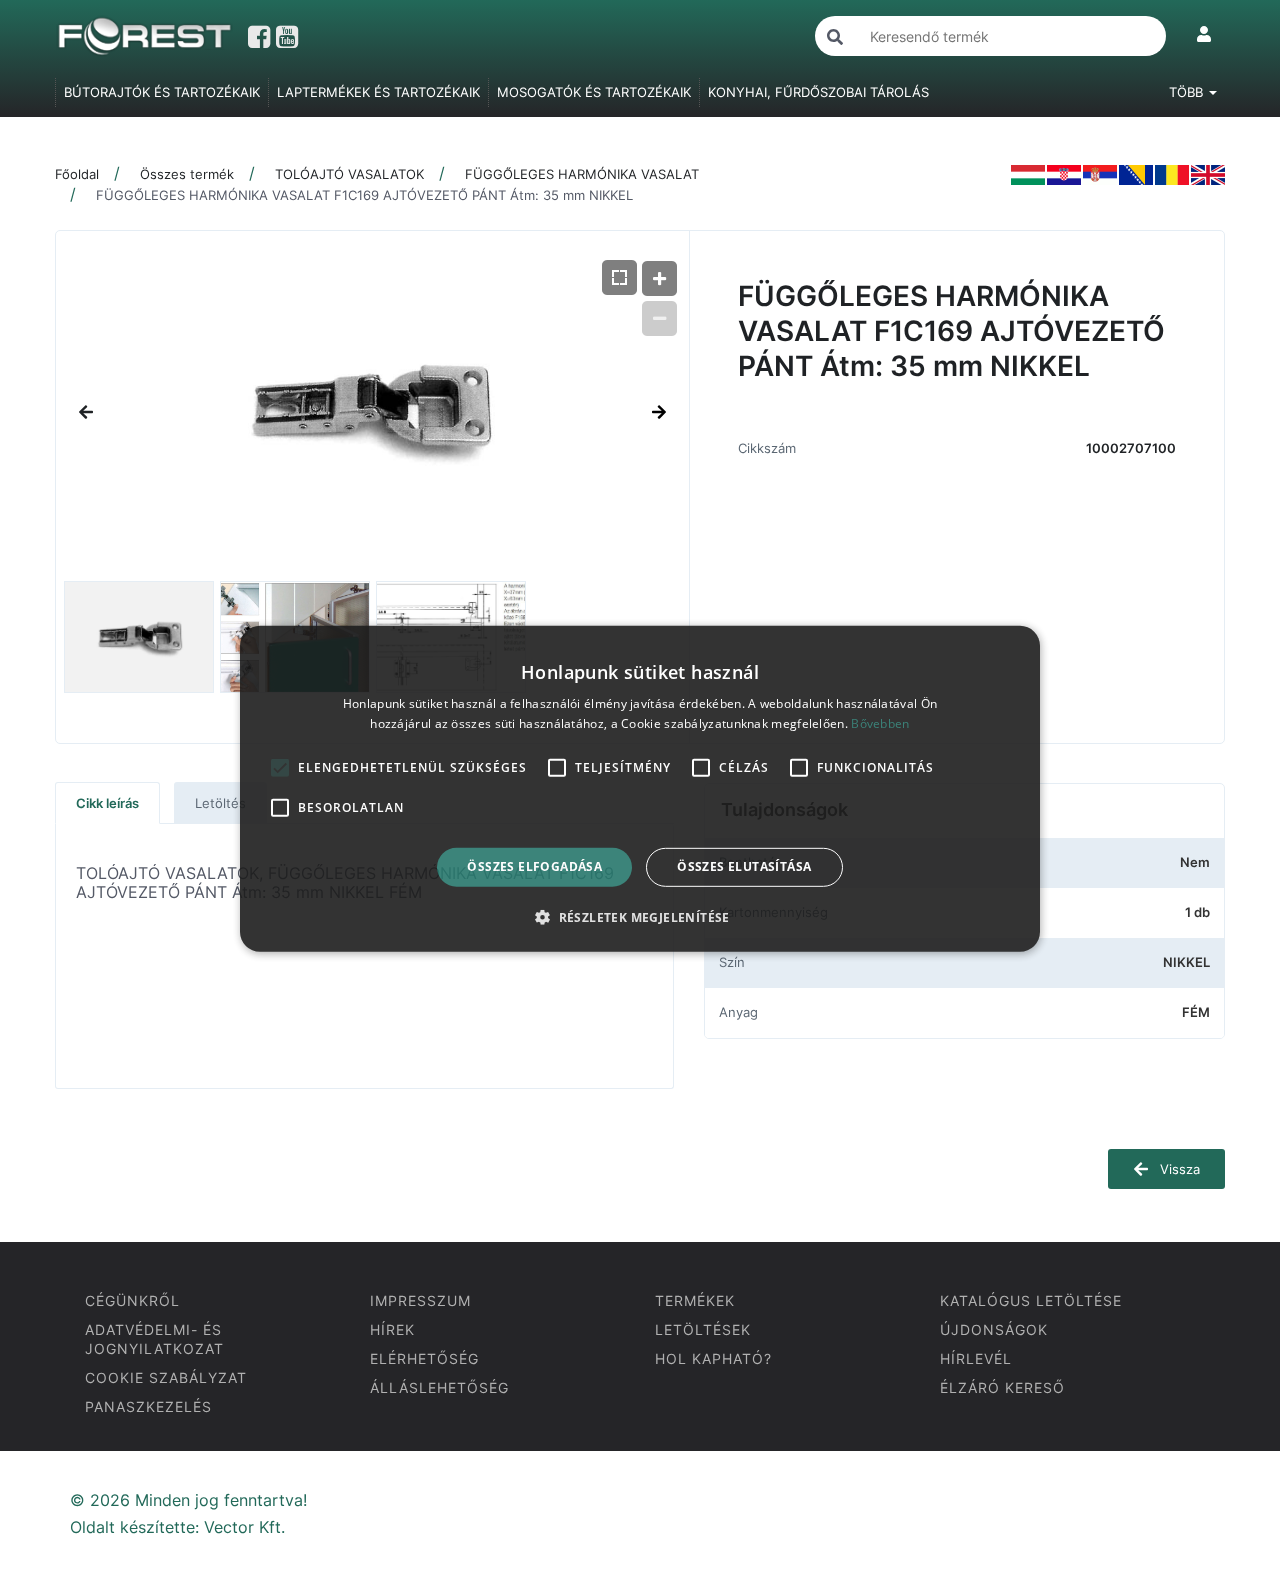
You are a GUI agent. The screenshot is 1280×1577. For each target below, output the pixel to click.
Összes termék (187, 174)
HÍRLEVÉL (976, 1358)
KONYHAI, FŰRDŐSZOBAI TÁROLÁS (818, 92)
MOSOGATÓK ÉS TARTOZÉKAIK (594, 92)
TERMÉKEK (695, 1300)
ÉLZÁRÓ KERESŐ (1002, 1387)
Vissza (1178, 1169)
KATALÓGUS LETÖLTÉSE (1031, 1300)
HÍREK (392, 1329)
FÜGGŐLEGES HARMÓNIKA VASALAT (582, 174)
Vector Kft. (244, 1527)
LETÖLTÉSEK (703, 1329)
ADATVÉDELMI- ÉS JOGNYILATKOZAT (154, 1339)
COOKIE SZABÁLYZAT (166, 1377)
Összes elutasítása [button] (744, 866)
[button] (640, 917)
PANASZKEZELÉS (148, 1406)
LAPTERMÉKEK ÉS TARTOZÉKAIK (378, 92)
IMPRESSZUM (420, 1300)
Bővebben (880, 723)
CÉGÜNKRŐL (132, 1300)
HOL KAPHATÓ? (713, 1358)
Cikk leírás (107, 803)
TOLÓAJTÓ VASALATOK (349, 174)
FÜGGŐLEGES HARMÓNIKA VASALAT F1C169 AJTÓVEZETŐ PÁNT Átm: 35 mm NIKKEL (364, 195)
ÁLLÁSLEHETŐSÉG (439, 1387)
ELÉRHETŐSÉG (424, 1358)
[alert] (640, 788)
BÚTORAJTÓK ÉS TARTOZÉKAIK (162, 92)
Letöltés (220, 803)
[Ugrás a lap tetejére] (1220, 1456)
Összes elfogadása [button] (534, 866)
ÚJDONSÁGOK (994, 1329)
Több (1188, 92)
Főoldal (77, 174)
